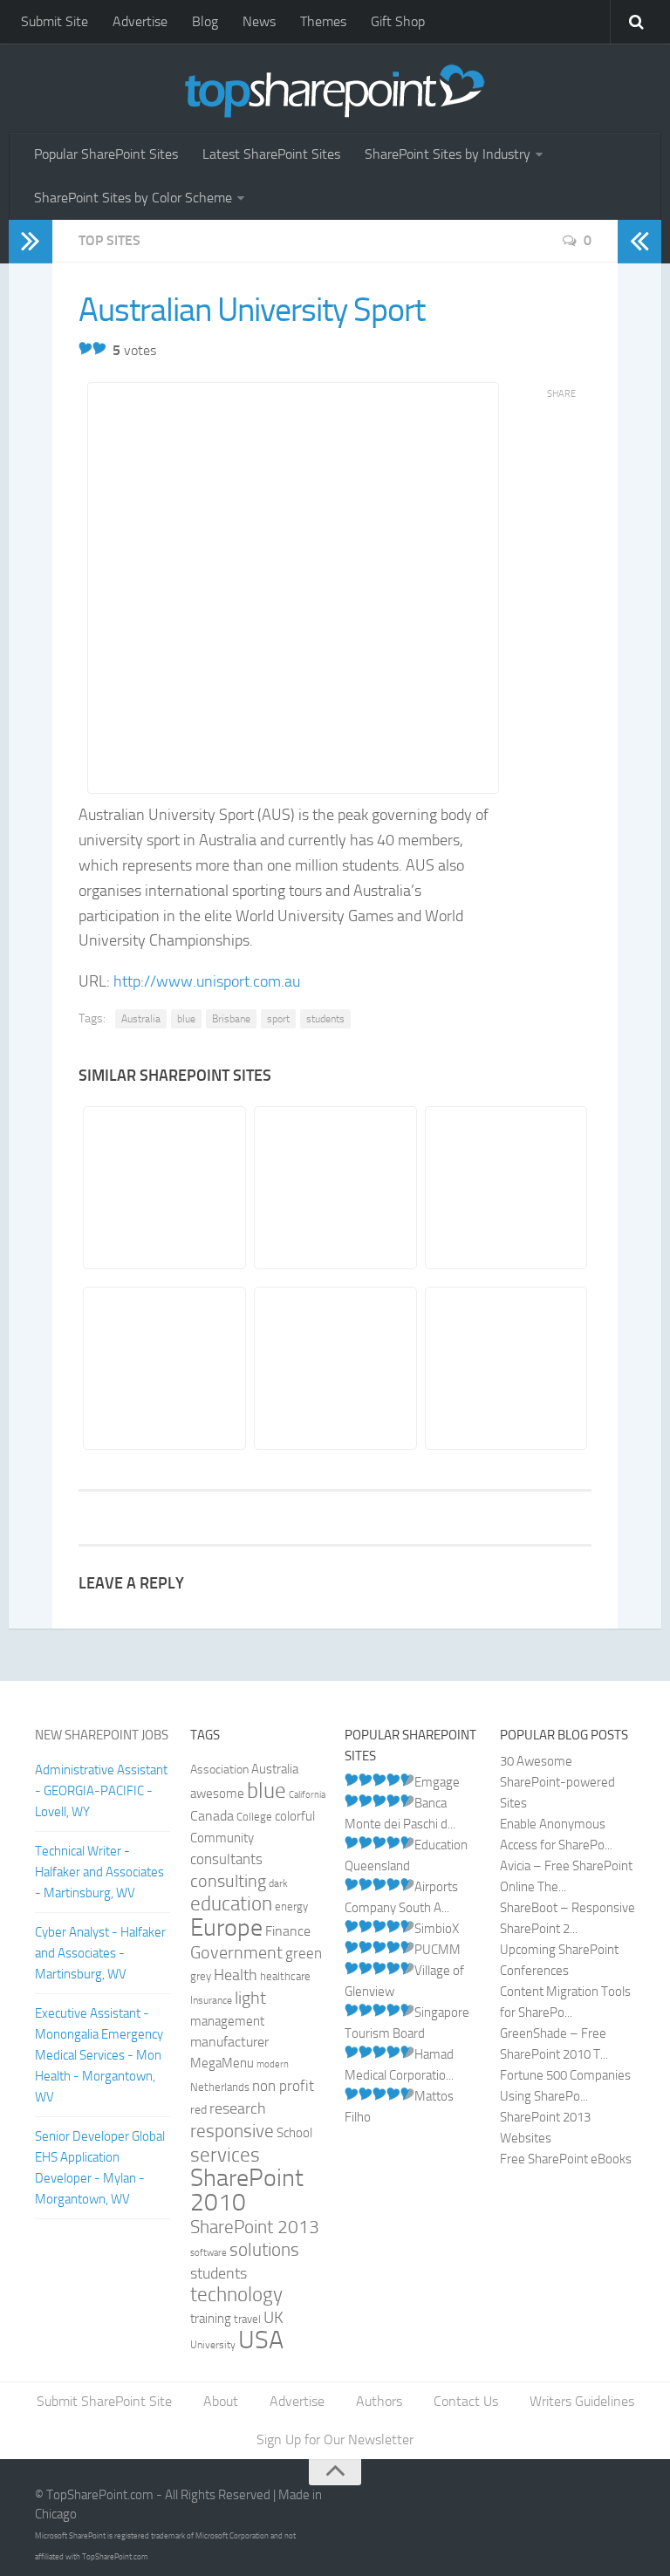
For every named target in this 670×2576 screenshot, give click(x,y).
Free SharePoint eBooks (566, 2159)
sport (278, 1019)
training (211, 2319)
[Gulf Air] (164, 1188)
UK (273, 2318)
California (307, 1795)
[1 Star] (85, 348)
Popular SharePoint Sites (106, 154)
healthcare (285, 1976)
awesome (217, 1794)
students (325, 1019)
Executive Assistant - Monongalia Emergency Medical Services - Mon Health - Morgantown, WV (99, 2055)
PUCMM (438, 1950)
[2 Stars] (99, 348)
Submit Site (55, 21)
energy (291, 1906)
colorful (295, 1816)
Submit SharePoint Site (104, 2401)
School (294, 2133)
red (198, 2110)
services (225, 2155)
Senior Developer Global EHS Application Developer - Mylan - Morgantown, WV (100, 2168)
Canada (212, 1816)
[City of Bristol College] (164, 1368)
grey (201, 1976)
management (227, 2021)
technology (236, 2295)
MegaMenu (222, 2063)
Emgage (437, 1782)
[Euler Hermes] (506, 1188)
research (238, 2108)
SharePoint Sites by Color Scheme (133, 198)
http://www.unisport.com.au (207, 981)
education (231, 1904)
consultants (226, 1859)
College (254, 1817)
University (213, 2345)
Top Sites (109, 240)
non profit (283, 2086)
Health (236, 1975)
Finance (288, 1931)
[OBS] (335, 1188)
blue (186, 1019)
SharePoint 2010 (247, 2190)
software (209, 2253)
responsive (232, 2131)
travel (247, 2319)
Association (219, 1770)
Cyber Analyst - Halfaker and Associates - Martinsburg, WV (100, 1953)
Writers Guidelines (582, 2401)
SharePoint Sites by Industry (448, 154)
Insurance (211, 2000)
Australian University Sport (252, 310)
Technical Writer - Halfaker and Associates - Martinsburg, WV (99, 1872)
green (304, 1954)
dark (278, 1883)
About (221, 2401)
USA (261, 2340)
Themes (323, 21)
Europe (226, 1927)
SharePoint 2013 (255, 2227)
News (259, 21)
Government (236, 1952)
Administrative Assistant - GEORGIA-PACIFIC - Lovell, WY (101, 1791)
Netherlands (220, 2087)
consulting (228, 1881)
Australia (141, 1019)
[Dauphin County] (506, 1368)
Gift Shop (398, 21)
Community (222, 1838)
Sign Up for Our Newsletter (335, 2439)
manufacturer (229, 2042)
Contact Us (466, 2401)
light (250, 1998)
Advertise (140, 21)
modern (273, 2064)
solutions (264, 2250)
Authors (379, 2401)
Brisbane (231, 1019)
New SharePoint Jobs (102, 1735)
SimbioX (437, 1929)
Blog (205, 21)
